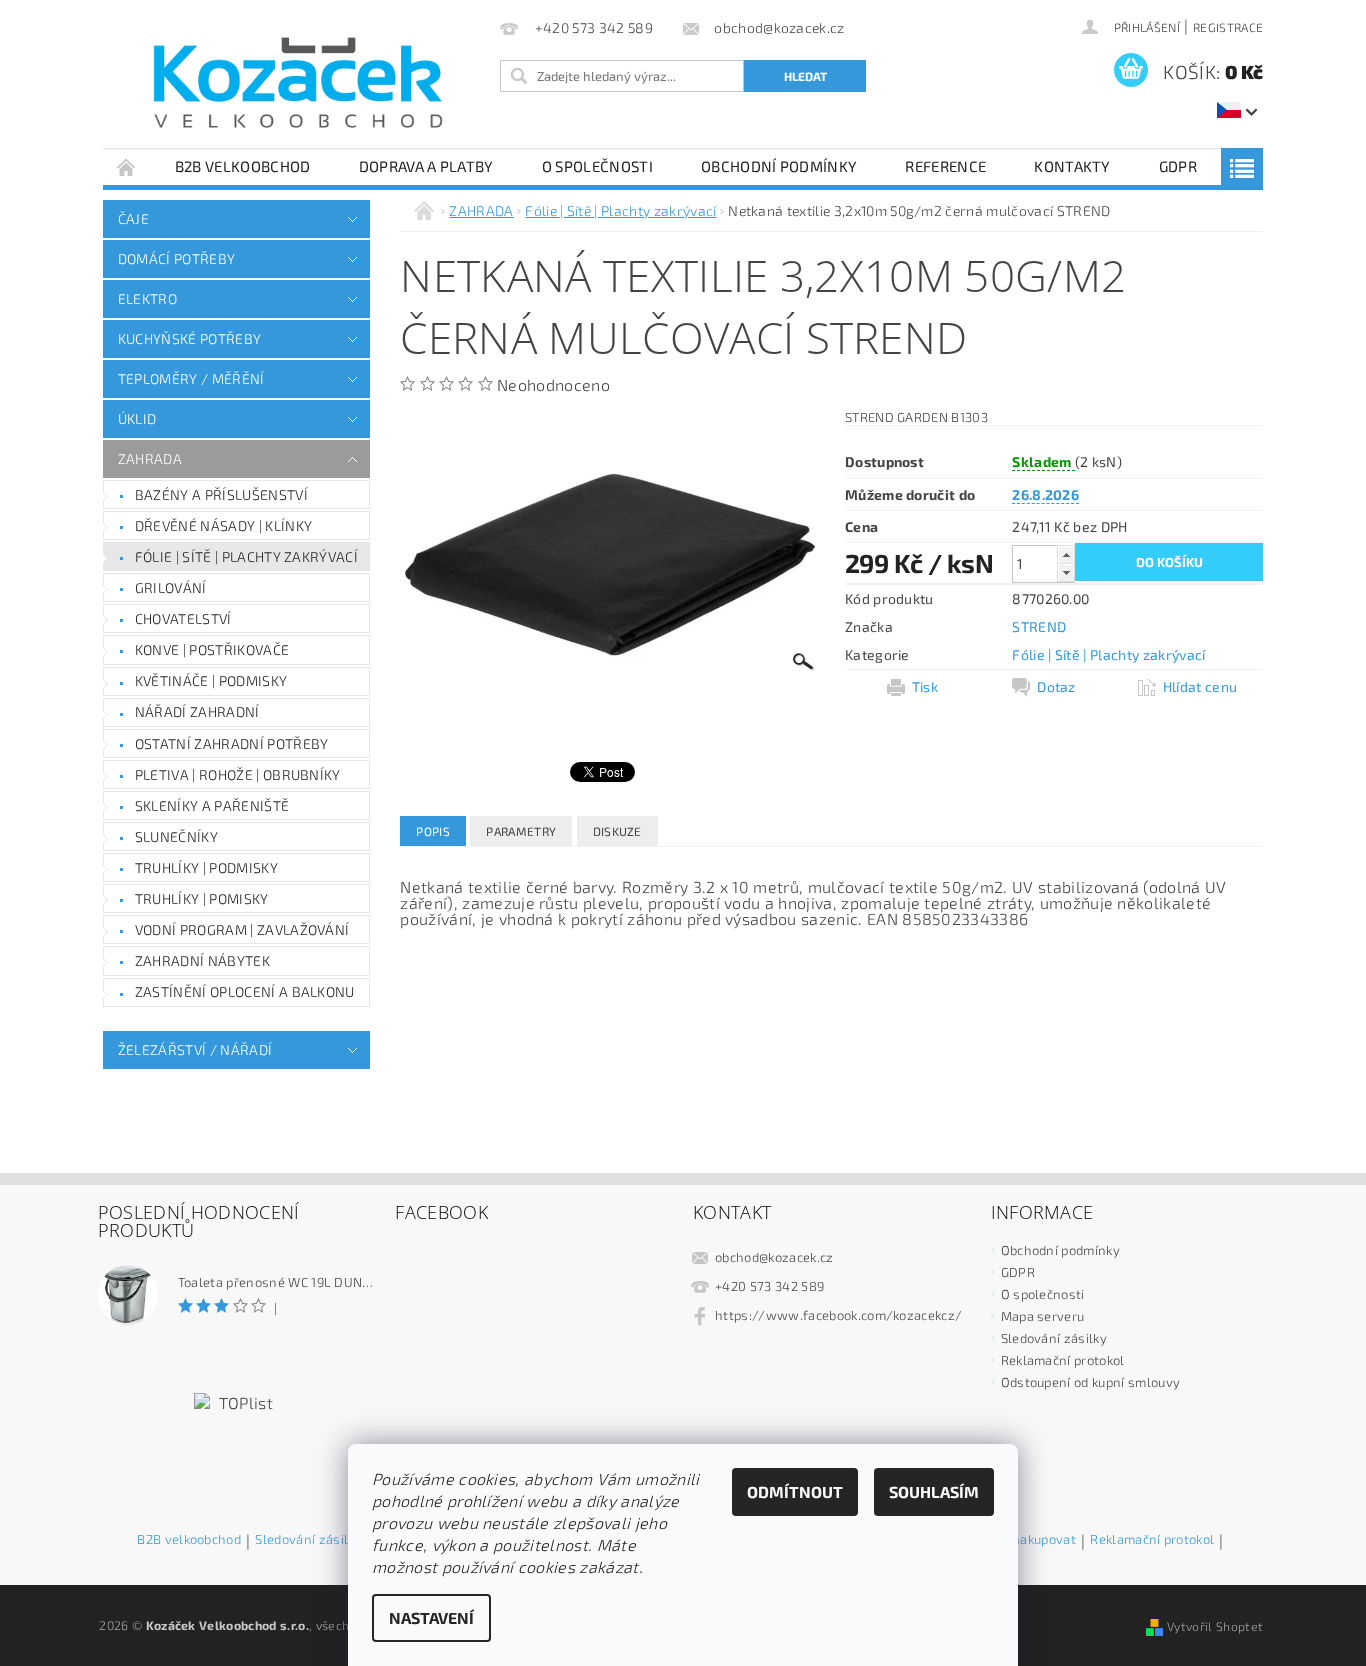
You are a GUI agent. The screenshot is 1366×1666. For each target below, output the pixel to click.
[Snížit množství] (1066, 572)
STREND (1039, 626)
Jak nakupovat (1033, 1540)
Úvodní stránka (127, 166)
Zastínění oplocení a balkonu (245, 991)
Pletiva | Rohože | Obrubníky (238, 774)
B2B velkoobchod (243, 166)
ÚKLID (137, 418)
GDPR (1178, 166)
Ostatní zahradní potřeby (232, 743)
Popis (433, 831)
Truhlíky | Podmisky (206, 867)
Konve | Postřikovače (212, 649)
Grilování (171, 587)
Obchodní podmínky (779, 166)
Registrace (1228, 27)
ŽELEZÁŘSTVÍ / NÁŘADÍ (195, 1049)
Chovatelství (183, 618)
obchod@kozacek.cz (774, 1257)
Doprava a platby (426, 166)
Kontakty (1072, 166)
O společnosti (597, 166)
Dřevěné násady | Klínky (223, 525)
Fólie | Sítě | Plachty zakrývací (246, 556)
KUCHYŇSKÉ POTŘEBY (189, 338)
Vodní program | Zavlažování (242, 929)
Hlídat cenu (1200, 686)
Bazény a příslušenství (221, 494)
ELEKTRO (147, 298)
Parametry (521, 831)
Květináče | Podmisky (211, 680)
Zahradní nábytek (202, 960)
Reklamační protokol (1063, 1360)
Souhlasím (934, 1491)
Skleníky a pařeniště (212, 805)
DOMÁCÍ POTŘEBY (176, 258)
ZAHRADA (150, 458)
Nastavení (431, 1617)
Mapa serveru (1043, 1316)
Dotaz (1056, 686)
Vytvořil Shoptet (1215, 1626)
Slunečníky (176, 836)
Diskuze (617, 831)
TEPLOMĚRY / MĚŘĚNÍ (191, 378)
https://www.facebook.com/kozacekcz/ (838, 1315)
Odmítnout (795, 1491)
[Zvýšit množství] (1066, 554)
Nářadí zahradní (197, 711)
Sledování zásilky (1054, 1338)
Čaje (133, 218)
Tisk (925, 686)
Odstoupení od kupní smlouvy (1091, 1382)
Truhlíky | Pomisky (202, 898)
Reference (945, 166)
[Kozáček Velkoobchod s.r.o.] (298, 84)
